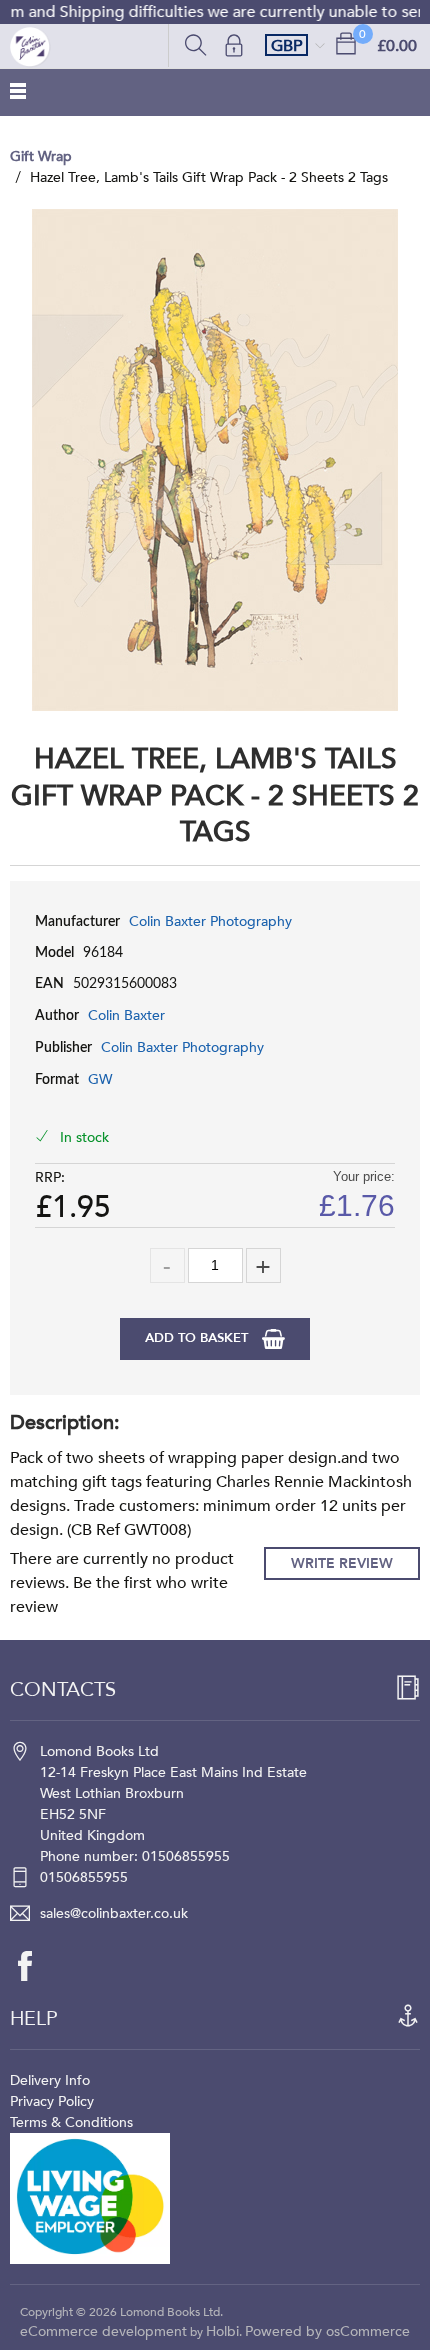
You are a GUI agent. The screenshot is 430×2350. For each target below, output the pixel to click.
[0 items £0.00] (346, 42)
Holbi (222, 2331)
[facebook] (35, 1966)
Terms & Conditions (71, 2122)
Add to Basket (198, 1338)
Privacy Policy (52, 2101)
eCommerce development (103, 2331)
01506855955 (84, 1877)
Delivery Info (50, 2080)
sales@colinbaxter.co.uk (114, 1913)
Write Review (342, 1563)
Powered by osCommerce (327, 2331)
